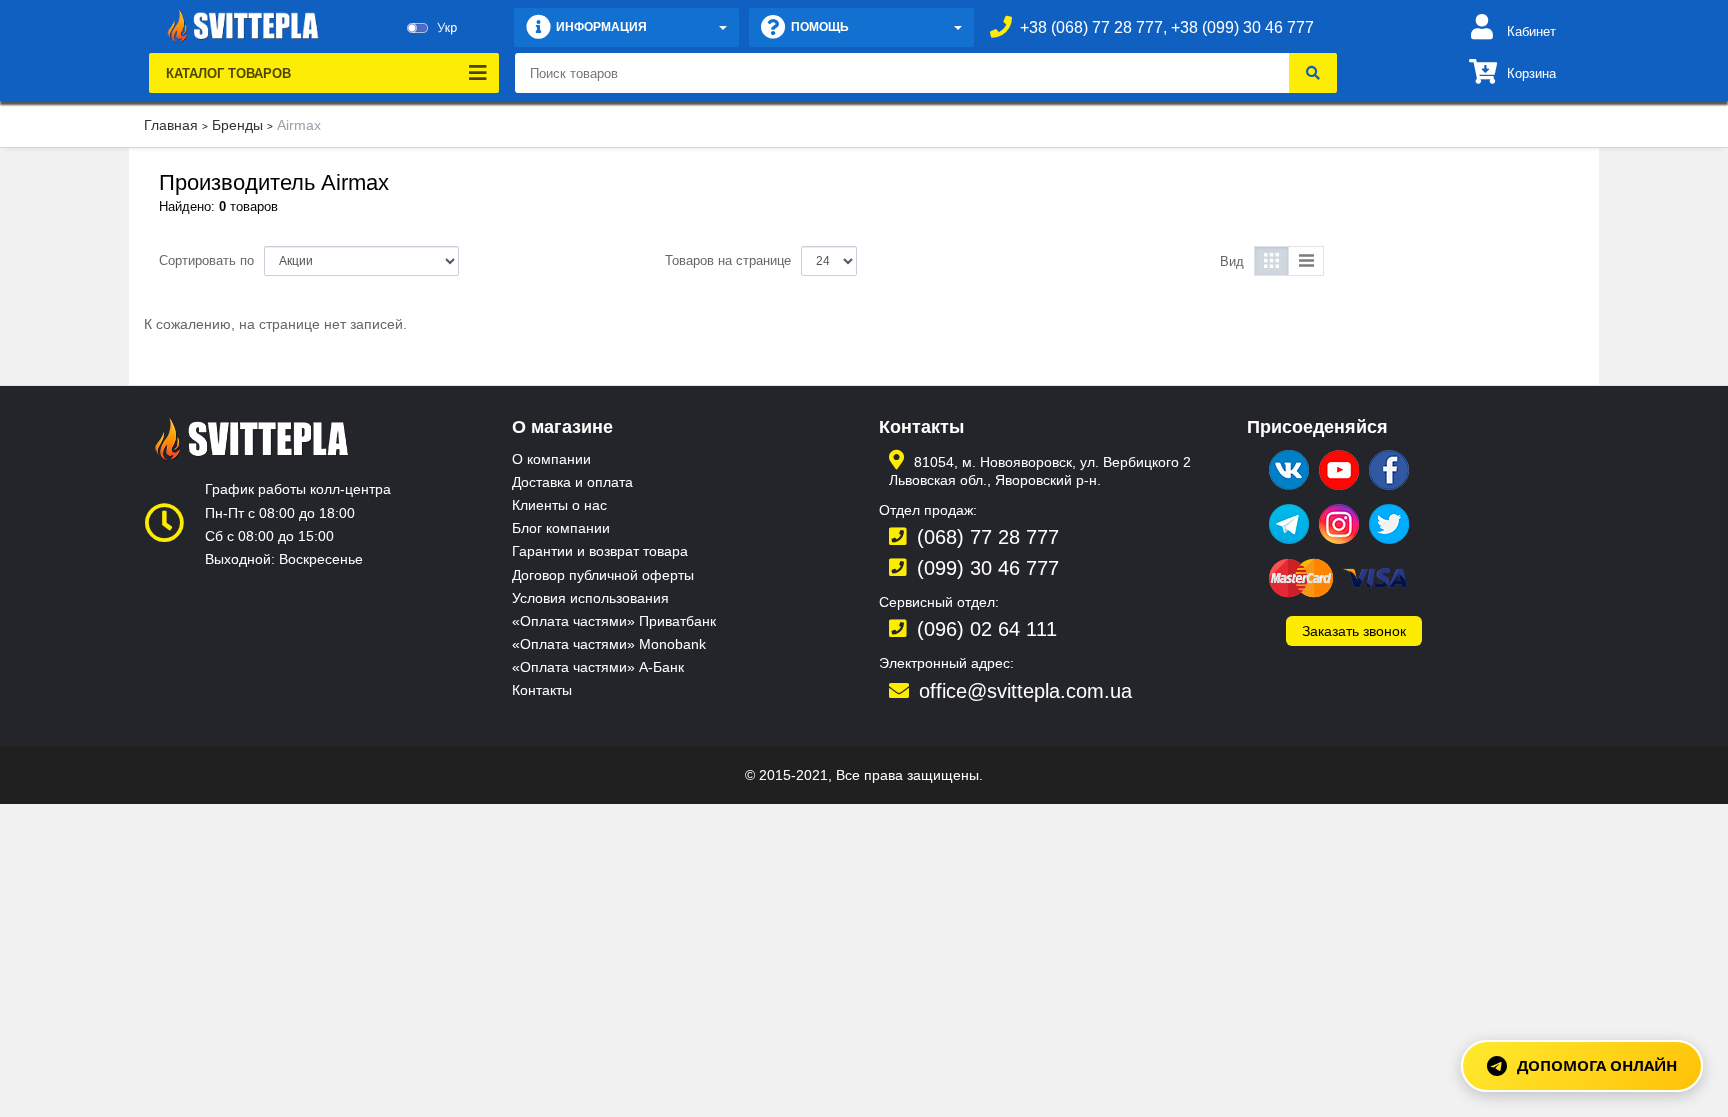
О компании (551, 459)
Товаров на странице (728, 261)
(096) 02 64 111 (987, 629)
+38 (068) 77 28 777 (1091, 27)
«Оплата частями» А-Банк (598, 667)
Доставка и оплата (572, 482)
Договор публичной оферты (603, 575)
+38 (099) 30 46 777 (1242, 27)
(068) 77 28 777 (988, 537)
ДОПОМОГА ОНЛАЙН (1597, 1065)
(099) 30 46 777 (988, 568)
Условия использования (590, 598)
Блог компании (561, 528)
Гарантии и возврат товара (600, 551)
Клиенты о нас (559, 505)
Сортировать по (206, 261)
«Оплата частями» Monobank (609, 644)
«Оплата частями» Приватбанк (614, 621)
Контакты (542, 690)
